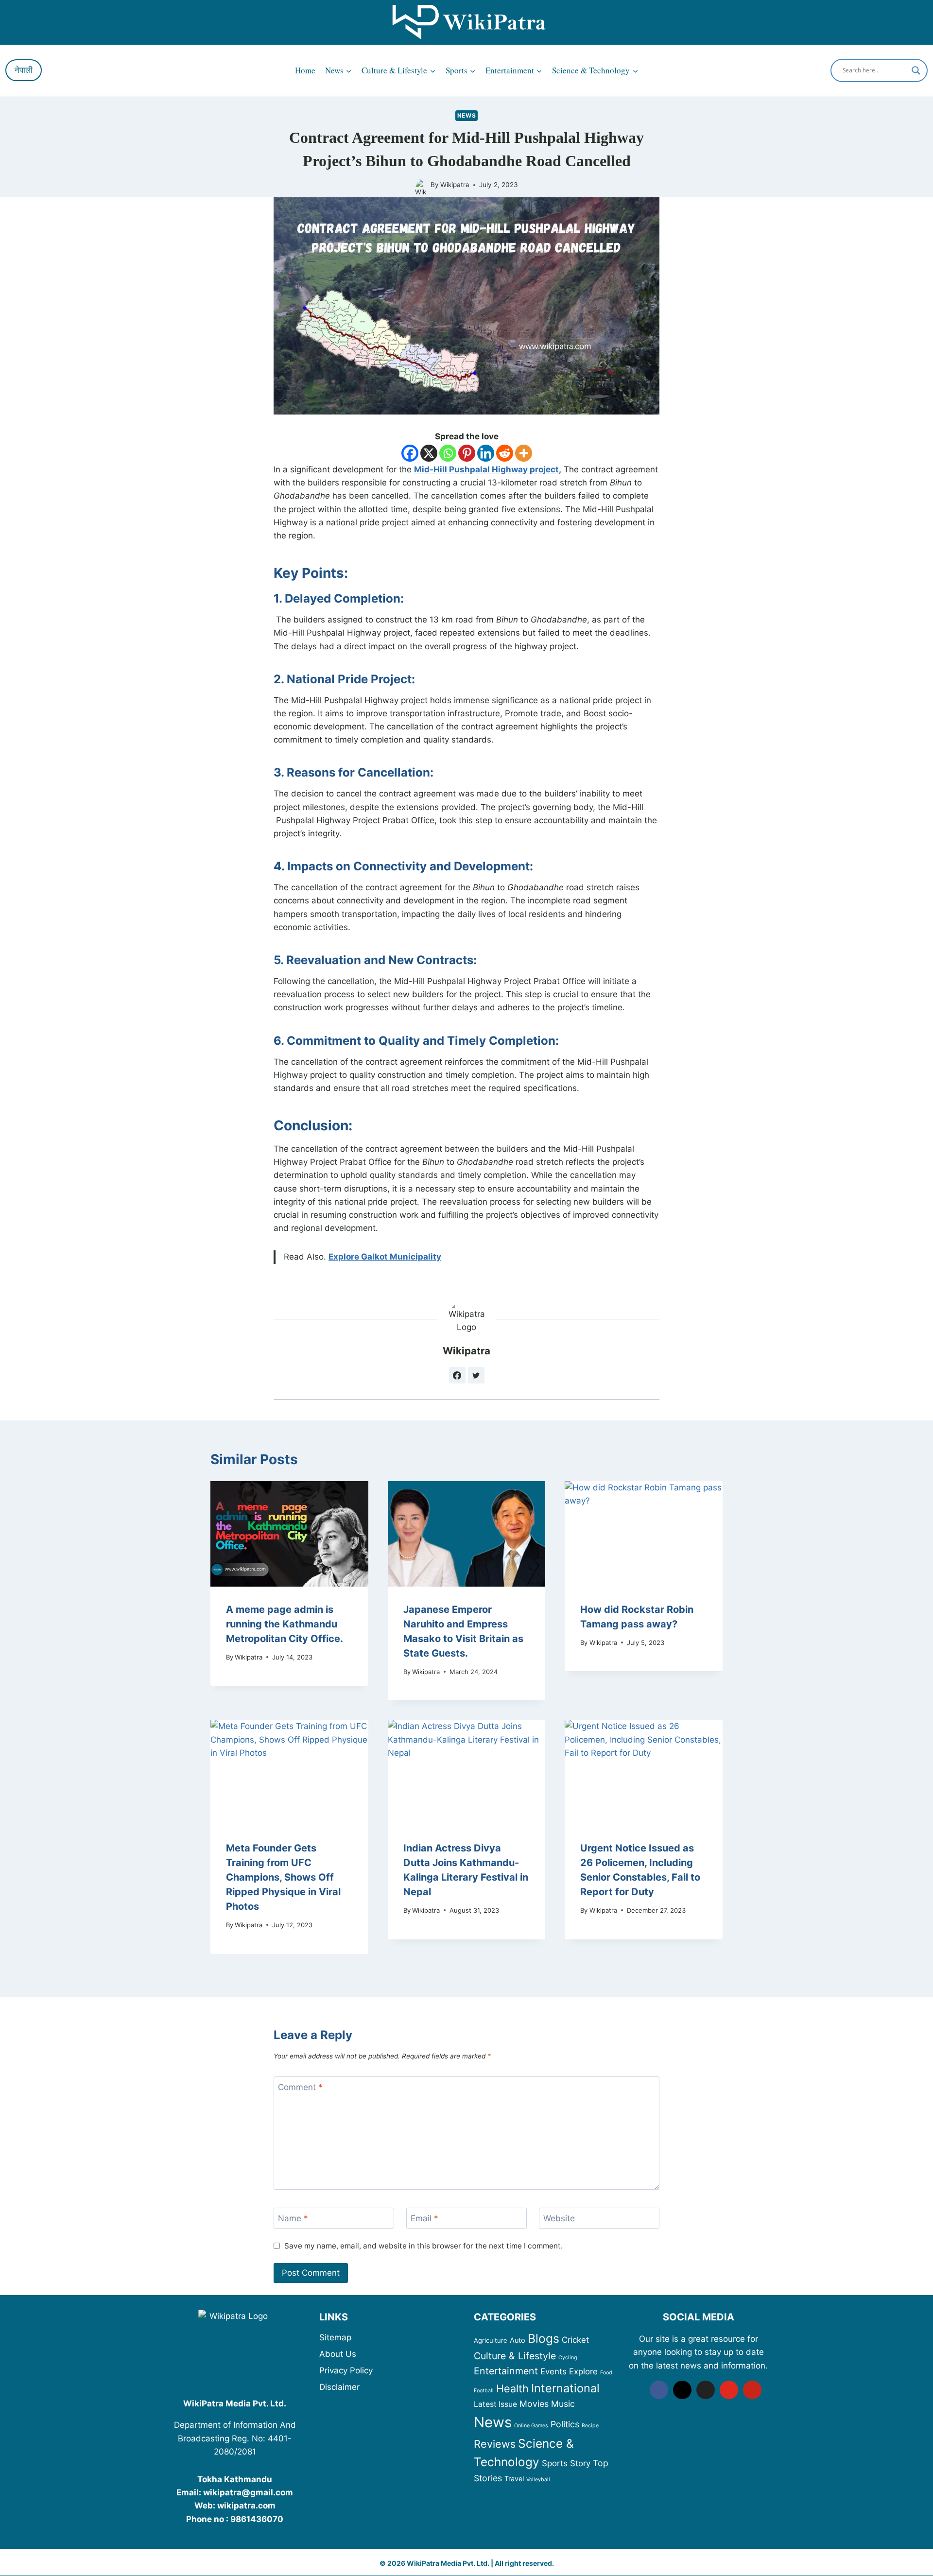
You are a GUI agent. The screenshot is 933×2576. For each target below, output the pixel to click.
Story (580, 2463)
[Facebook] (410, 453)
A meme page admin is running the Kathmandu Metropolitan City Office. (285, 1624)
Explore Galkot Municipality (385, 1257)
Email (424, 2218)
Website (559, 2218)
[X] (429, 453)
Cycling (568, 2358)
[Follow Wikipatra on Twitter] (476, 1375)
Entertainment (506, 2371)
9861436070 (257, 2519)
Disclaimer (339, 2387)
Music (563, 2404)
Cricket (575, 2340)
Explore (583, 2371)
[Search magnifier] (916, 70)
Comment (300, 2087)
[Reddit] (505, 453)
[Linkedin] (486, 453)
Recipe (590, 2426)
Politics (565, 2424)
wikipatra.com (246, 2506)
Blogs (544, 2338)
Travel (514, 2479)
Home (305, 70)
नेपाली (24, 70)
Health (512, 2388)
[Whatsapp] (448, 453)
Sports (555, 2463)
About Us (338, 2354)
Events (553, 2371)
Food (606, 2373)
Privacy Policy (346, 2370)
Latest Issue (495, 2404)
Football (484, 2391)
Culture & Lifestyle (515, 2356)
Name (293, 2218)
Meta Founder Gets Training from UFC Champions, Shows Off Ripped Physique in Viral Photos (283, 1877)
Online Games (531, 2426)
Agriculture (491, 2340)
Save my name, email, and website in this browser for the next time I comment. (423, 2246)
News (466, 115)
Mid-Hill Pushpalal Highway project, (488, 469)
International (565, 2388)
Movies (534, 2404)
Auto (518, 2340)
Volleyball (538, 2480)
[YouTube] (729, 2390)
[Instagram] (682, 2390)
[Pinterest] (467, 453)
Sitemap (335, 2337)
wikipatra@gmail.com (248, 2492)
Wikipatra (455, 185)
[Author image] (421, 185)
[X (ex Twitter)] (706, 2390)
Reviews (495, 2444)
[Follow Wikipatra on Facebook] (457, 1375)
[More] (524, 453)
